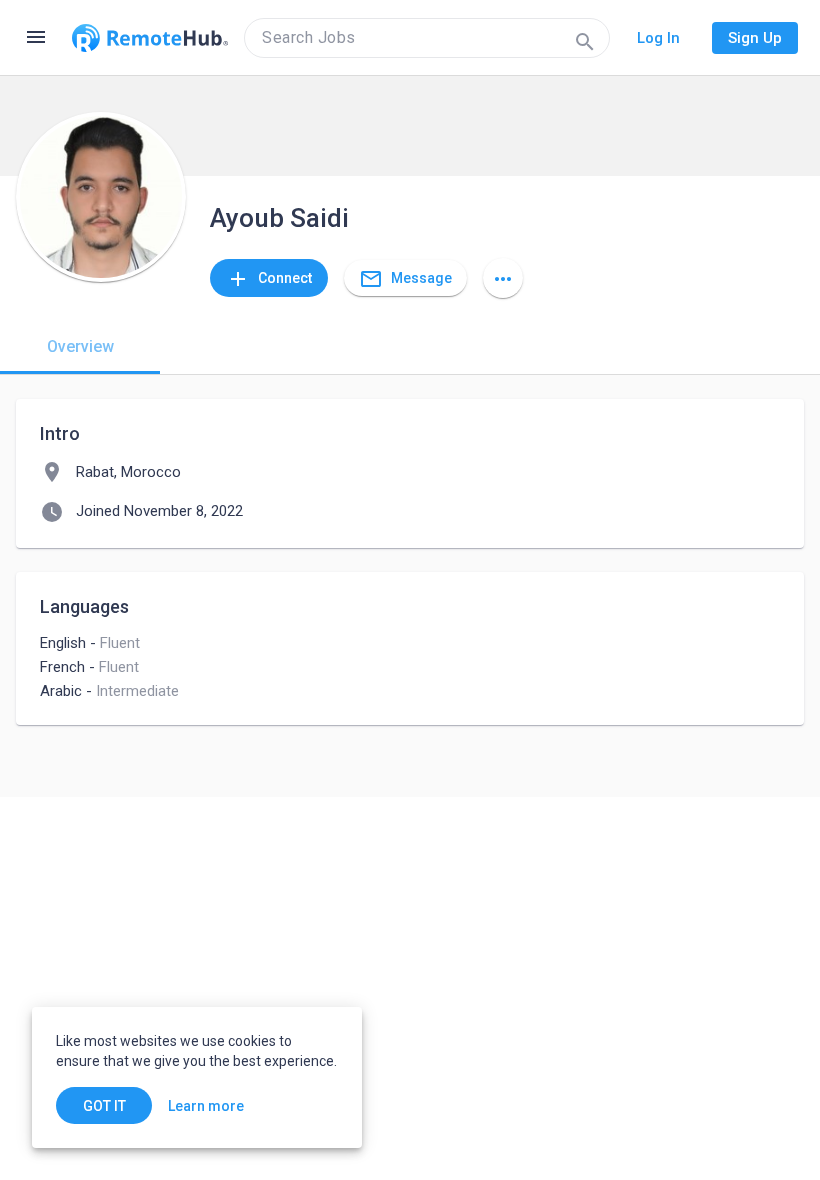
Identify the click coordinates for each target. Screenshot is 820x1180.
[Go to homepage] (150, 38)
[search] (427, 38)
